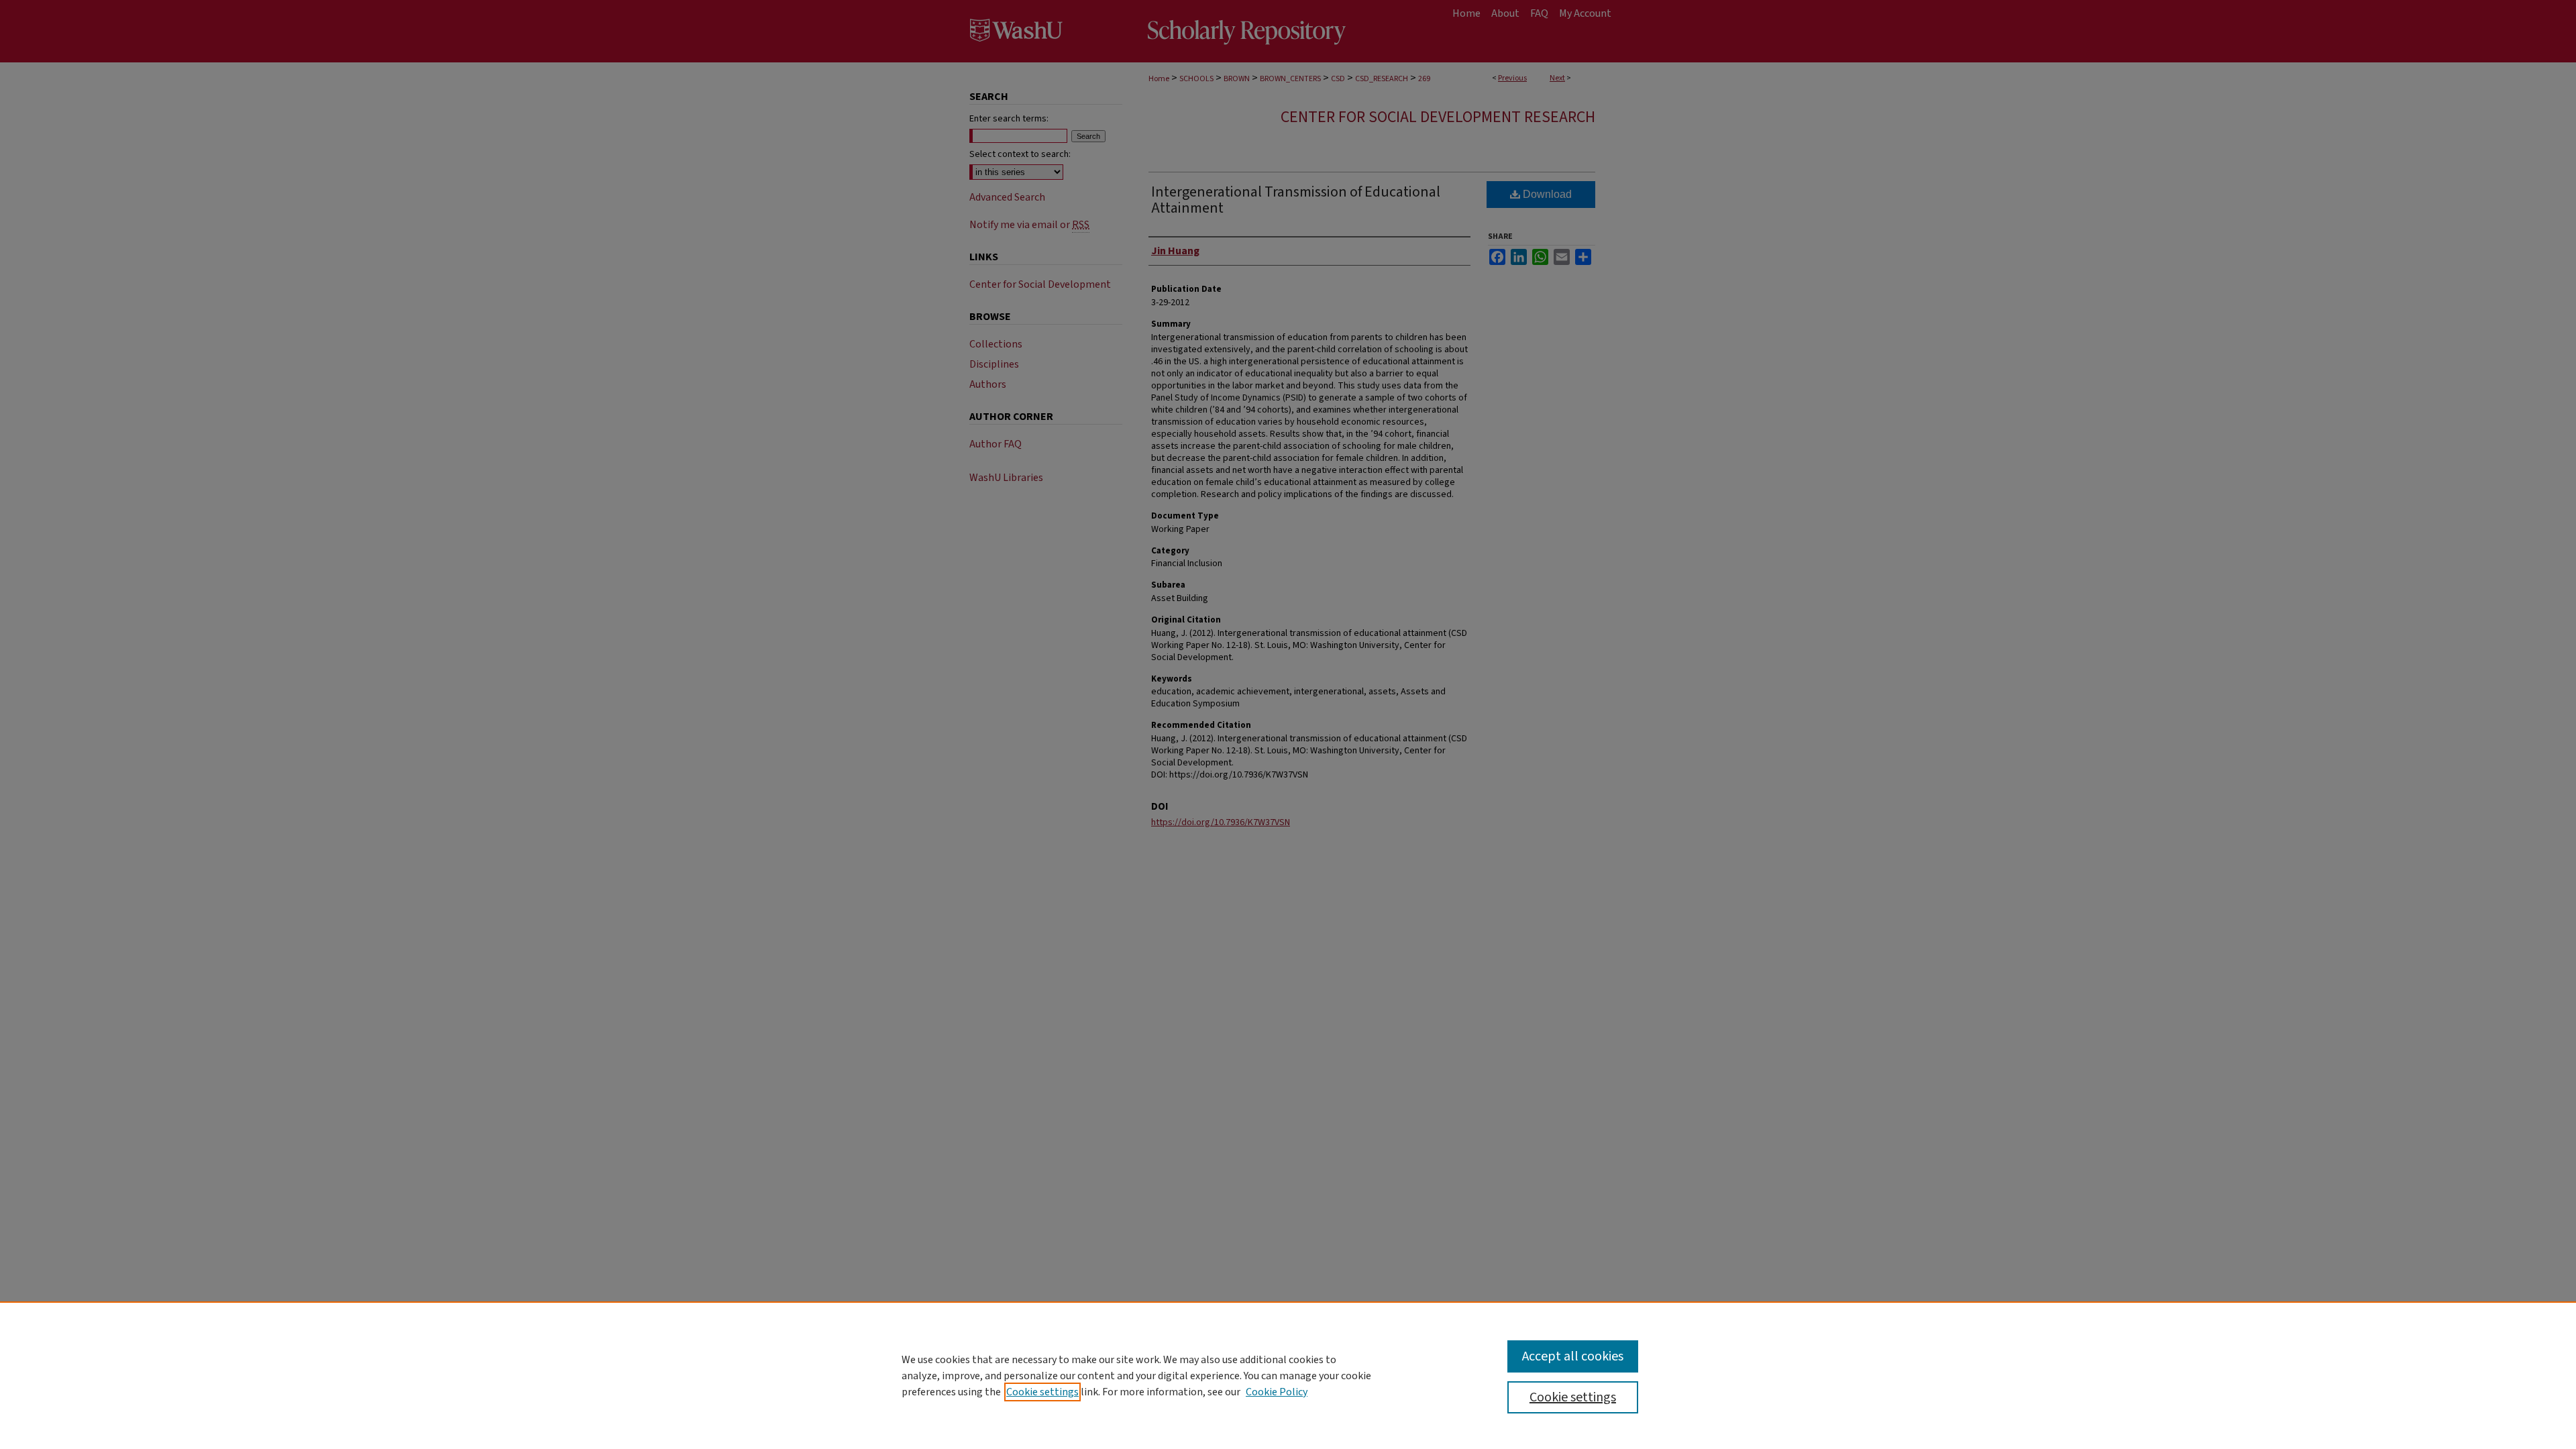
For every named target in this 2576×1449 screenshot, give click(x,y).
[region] (1288, 1375)
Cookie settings (1042, 1392)
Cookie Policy (1277, 1392)
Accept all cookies (1573, 1356)
